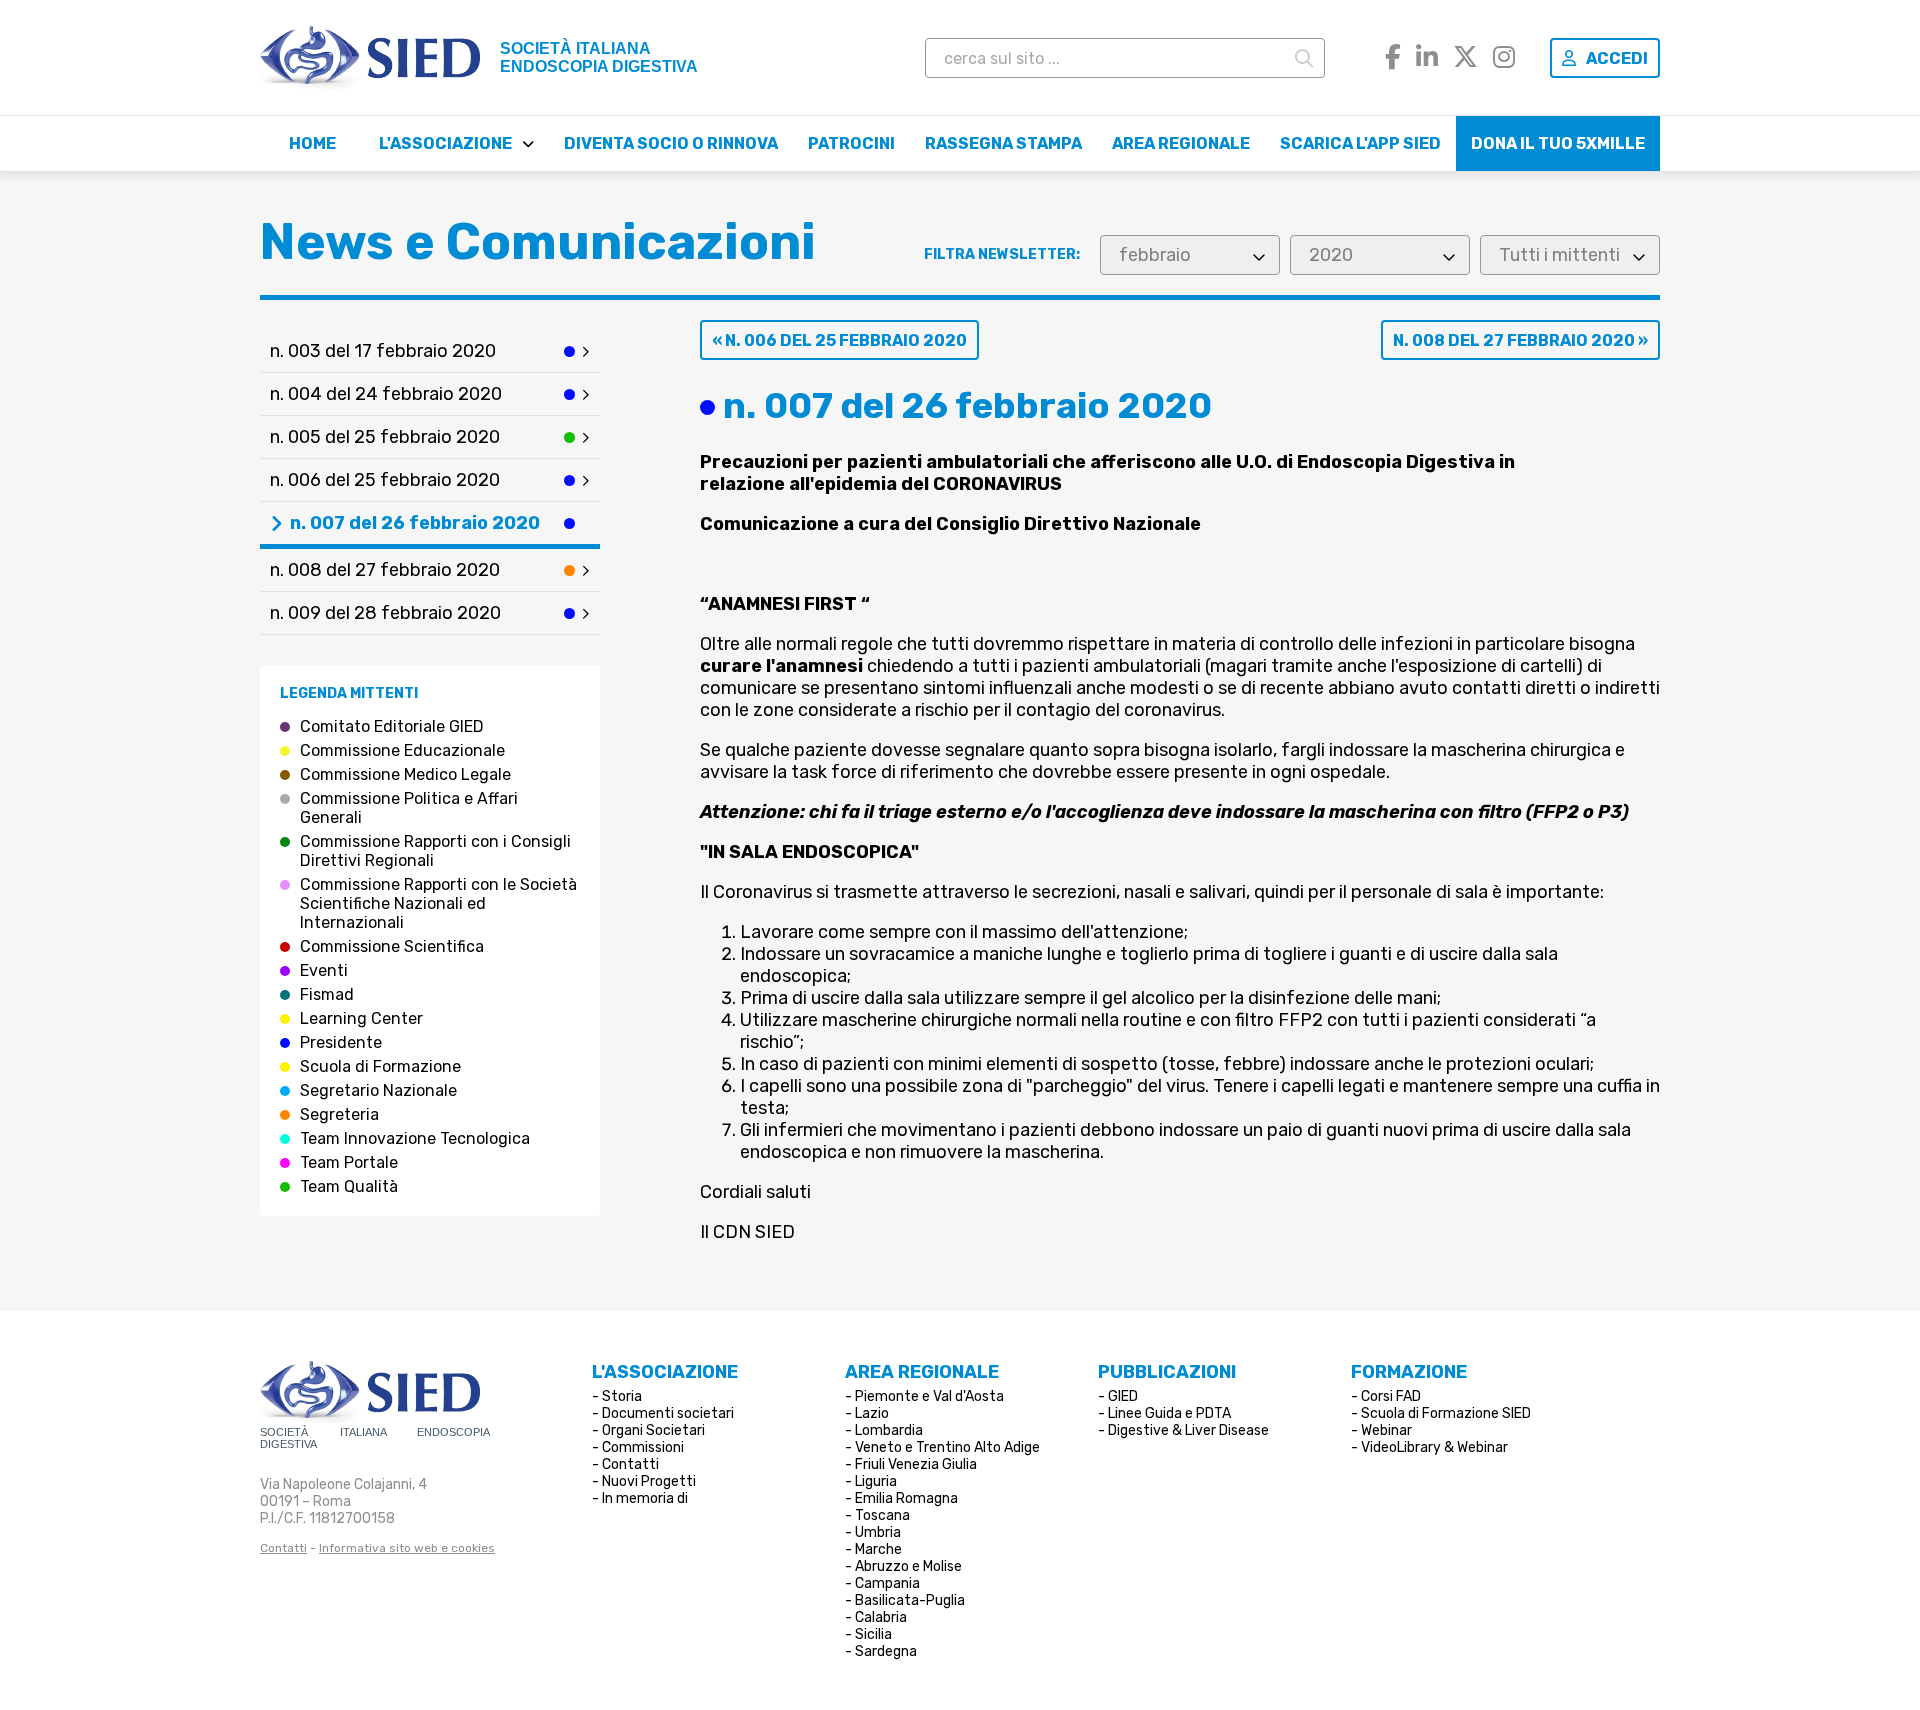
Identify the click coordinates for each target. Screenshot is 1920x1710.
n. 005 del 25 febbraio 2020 (385, 437)
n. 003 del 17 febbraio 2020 (383, 351)
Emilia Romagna (906, 1498)
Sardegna (886, 1651)
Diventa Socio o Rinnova (671, 143)
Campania (887, 1583)
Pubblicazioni (1167, 1372)
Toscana (882, 1515)
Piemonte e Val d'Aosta (929, 1396)
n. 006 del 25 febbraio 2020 (385, 480)
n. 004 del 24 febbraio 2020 (386, 394)
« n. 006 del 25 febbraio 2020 (839, 340)
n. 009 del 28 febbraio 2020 (385, 613)
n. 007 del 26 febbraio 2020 (415, 523)
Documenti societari (668, 1413)
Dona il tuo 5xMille (1558, 143)
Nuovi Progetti (649, 1481)
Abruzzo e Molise (908, 1566)
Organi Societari (653, 1430)
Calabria (881, 1617)
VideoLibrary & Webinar (1434, 1447)
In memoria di (645, 1498)
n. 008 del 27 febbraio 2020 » (1520, 340)
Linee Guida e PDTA (1169, 1413)
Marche (878, 1549)
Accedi (1617, 58)
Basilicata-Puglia (910, 1600)
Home (312, 143)
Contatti (283, 1548)
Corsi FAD (1391, 1396)
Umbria (878, 1532)
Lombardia (889, 1430)
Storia (622, 1396)
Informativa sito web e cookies (407, 1548)
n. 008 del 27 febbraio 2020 (385, 570)
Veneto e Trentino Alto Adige (947, 1447)
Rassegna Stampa (1003, 143)
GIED (1123, 1396)
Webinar (1386, 1430)
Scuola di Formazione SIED (1446, 1413)
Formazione (1409, 1372)
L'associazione (445, 143)
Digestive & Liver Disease (1188, 1430)
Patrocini (851, 143)
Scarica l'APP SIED (1360, 143)
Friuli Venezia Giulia (916, 1464)
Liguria (876, 1481)
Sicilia (873, 1634)
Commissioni (643, 1447)
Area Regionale (1181, 143)
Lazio (872, 1413)
